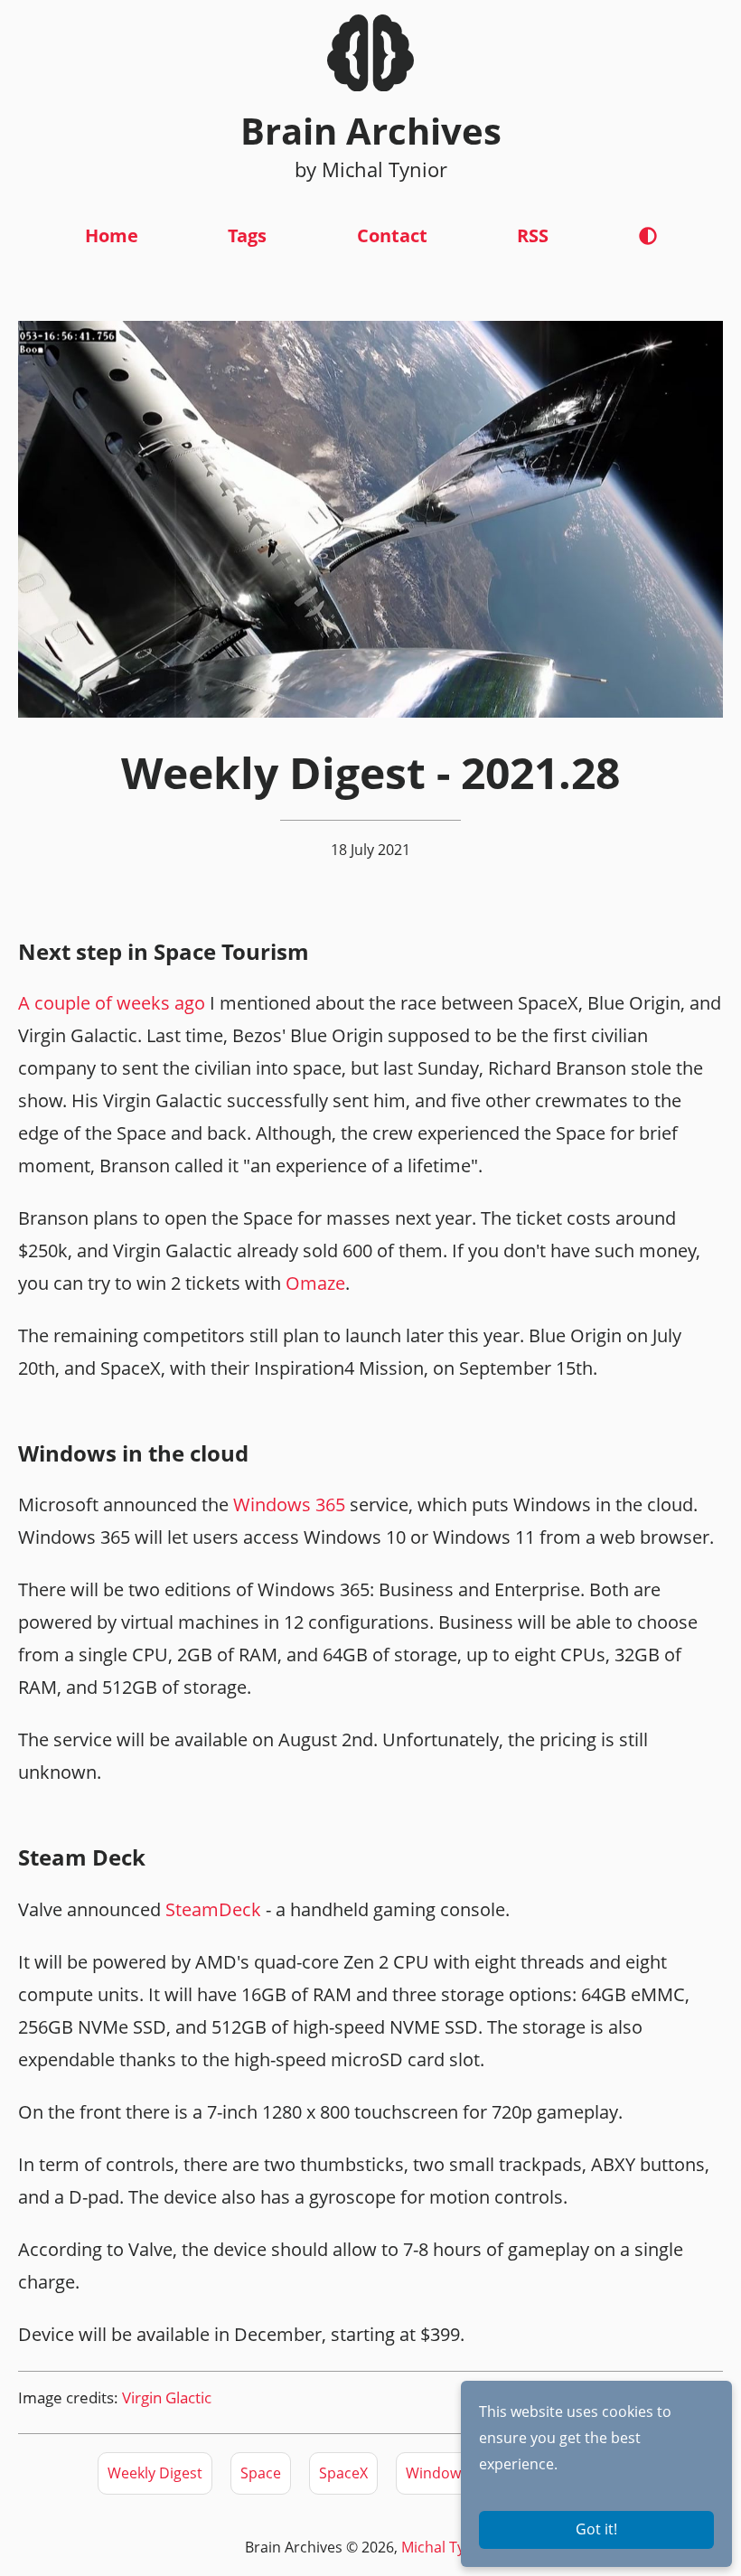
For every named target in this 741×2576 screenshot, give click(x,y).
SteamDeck (213, 1909)
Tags (247, 235)
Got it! (596, 2529)
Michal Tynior (447, 2547)
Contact (392, 235)
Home (112, 235)
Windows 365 (289, 1504)
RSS (533, 235)
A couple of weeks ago (112, 1003)
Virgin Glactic (167, 2397)
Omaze (315, 1283)
